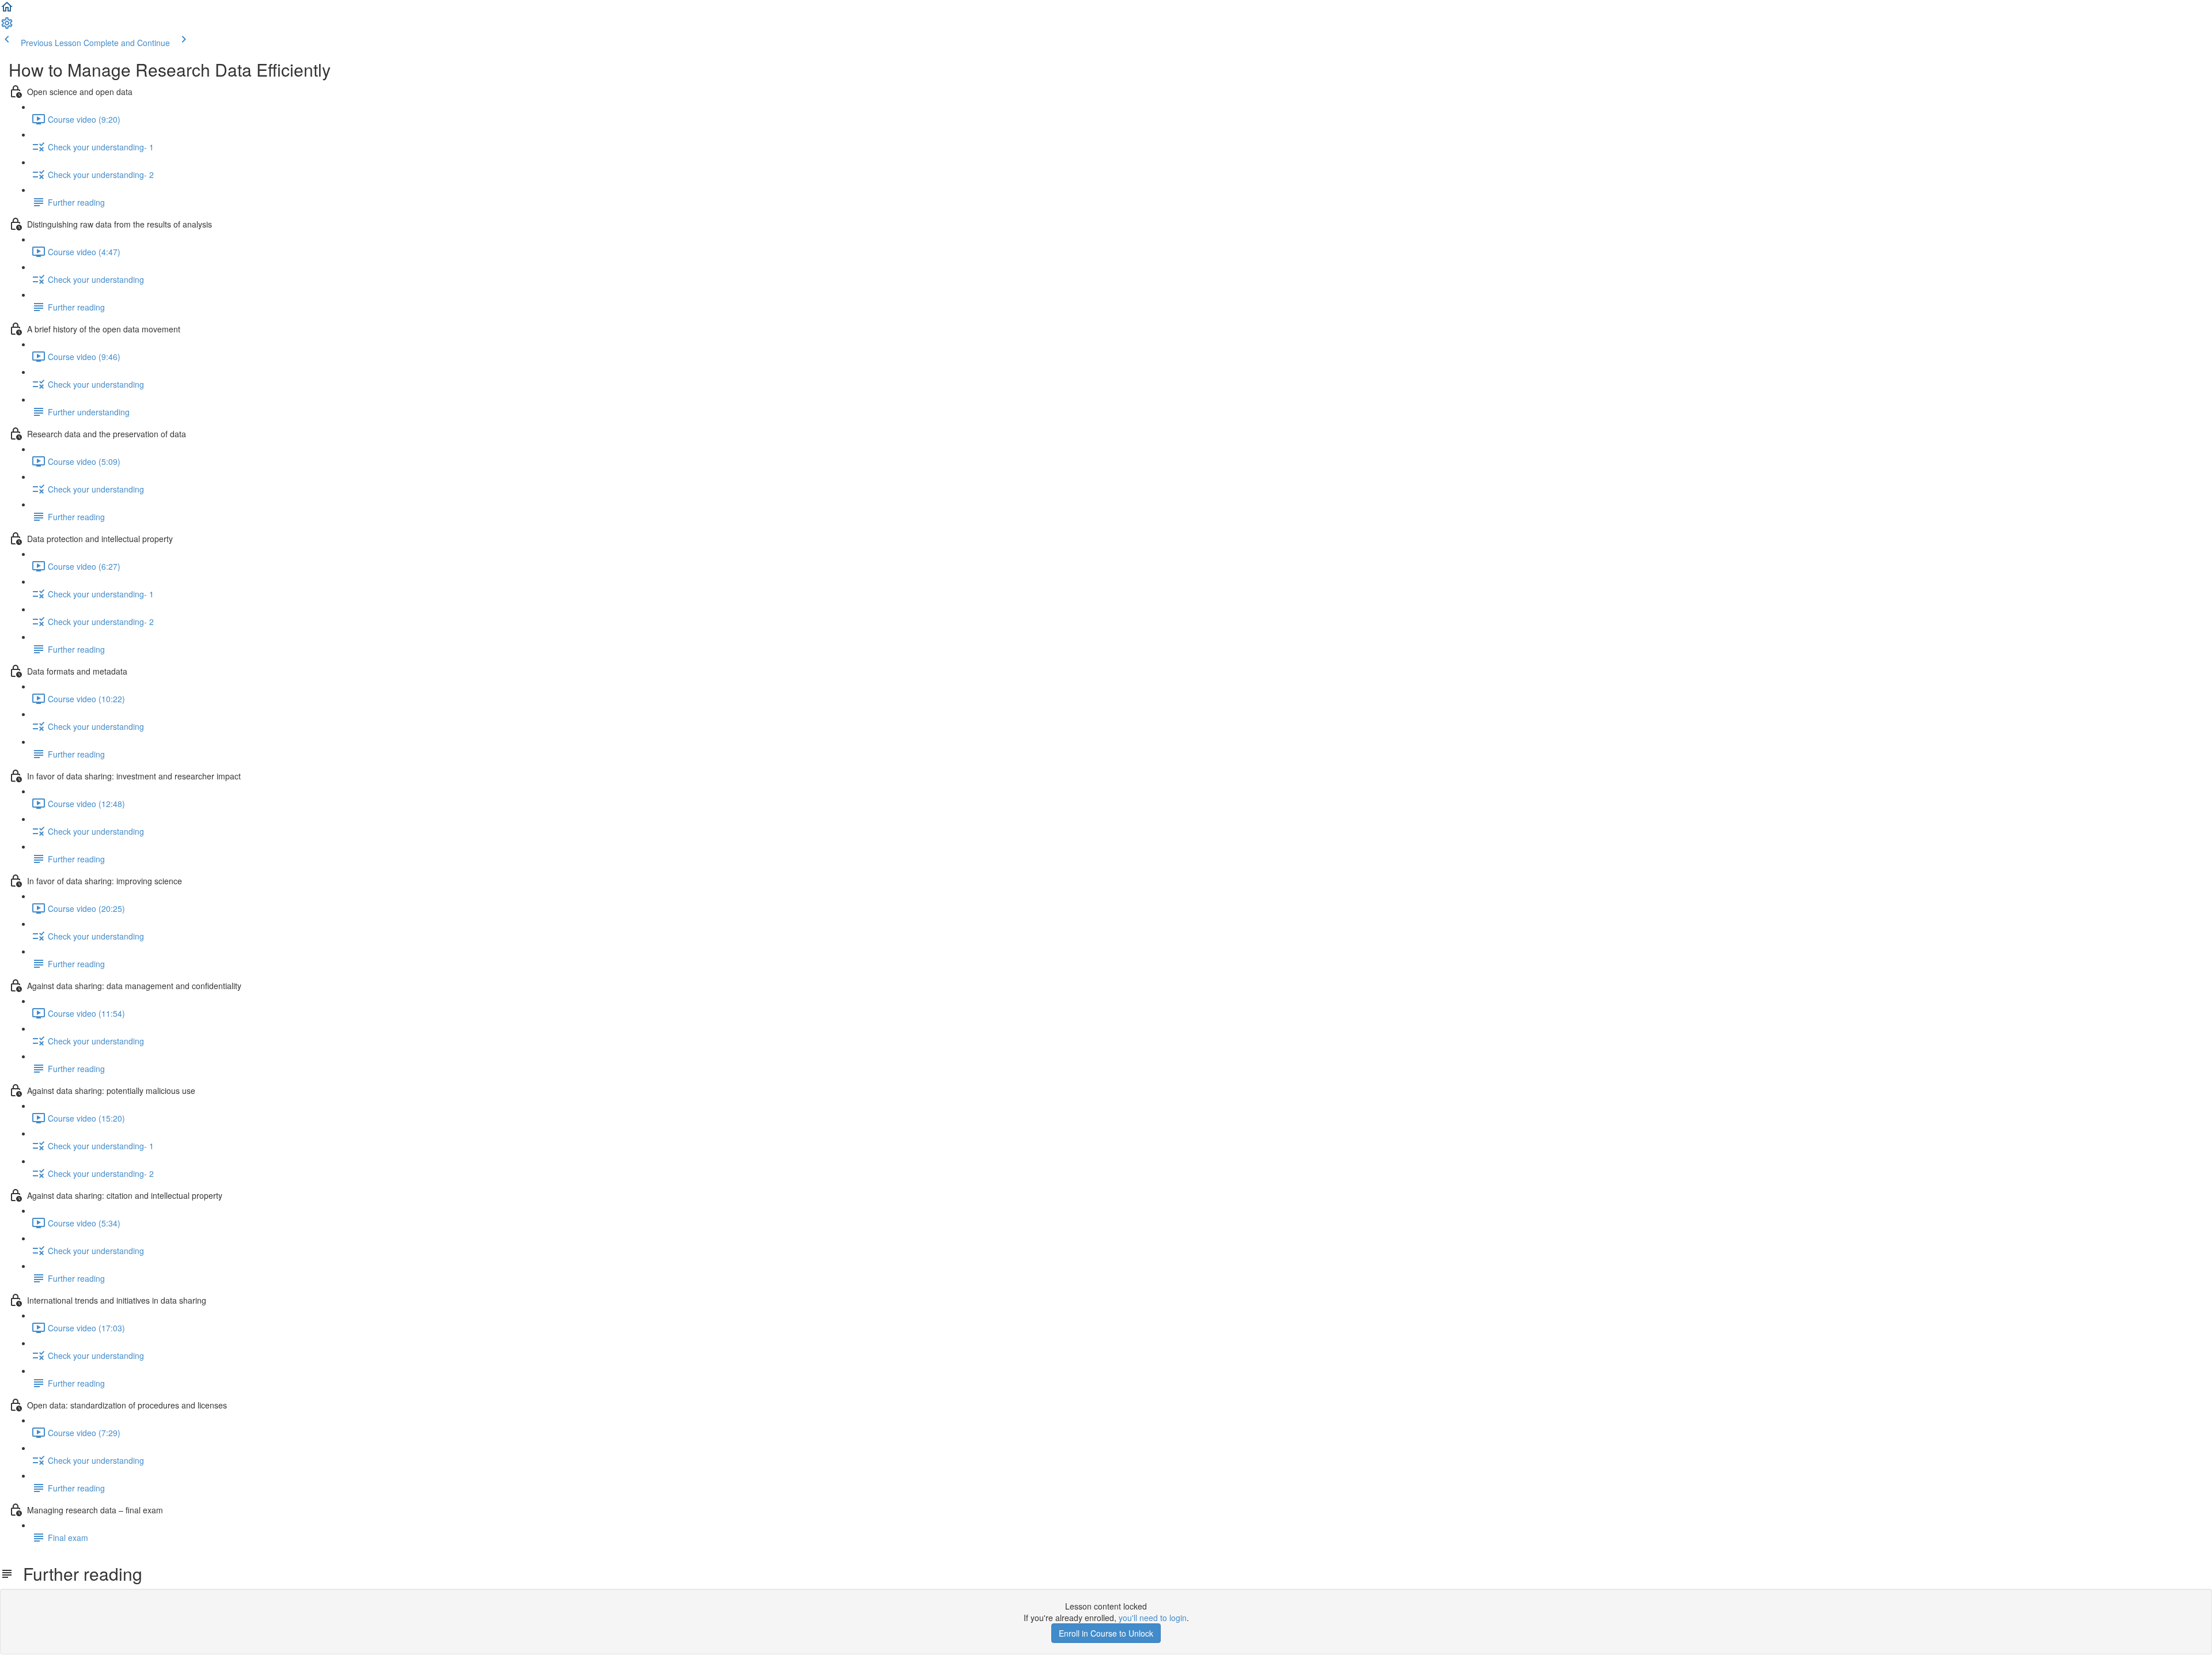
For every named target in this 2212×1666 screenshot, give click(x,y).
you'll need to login (1153, 1618)
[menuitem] (7, 26)
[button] (7, 10)
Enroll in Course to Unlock (1106, 1633)
